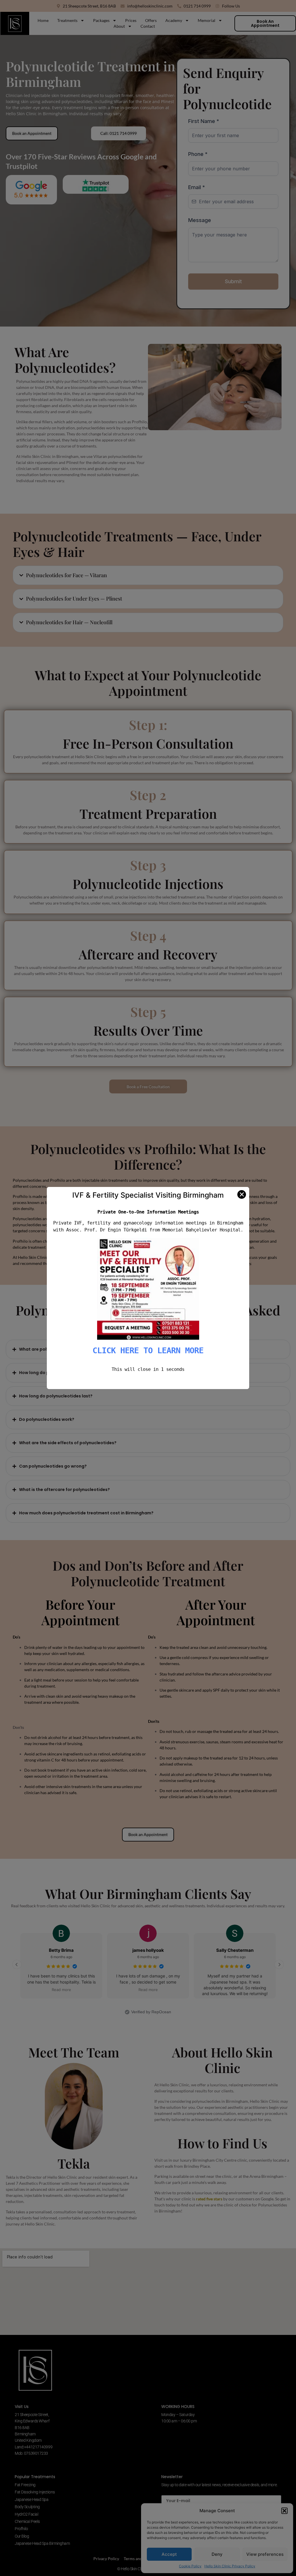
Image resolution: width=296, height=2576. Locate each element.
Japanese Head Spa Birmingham (42, 2543)
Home (43, 20)
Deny (217, 2554)
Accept (169, 2554)
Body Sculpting (27, 2507)
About (119, 26)
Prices (131, 20)
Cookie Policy (190, 2566)
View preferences (265, 2554)
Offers (151, 20)
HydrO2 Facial (26, 2514)
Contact (148, 26)
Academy (174, 20)
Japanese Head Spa (32, 2499)
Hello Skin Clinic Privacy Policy (230, 2566)
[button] (284, 2511)
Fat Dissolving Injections (35, 2492)
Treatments (67, 20)
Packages (101, 20)
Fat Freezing (25, 2485)
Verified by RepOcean (151, 2012)
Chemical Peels (27, 2521)
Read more (61, 1990)
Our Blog (22, 2536)
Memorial (207, 20)
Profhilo (21, 2529)
